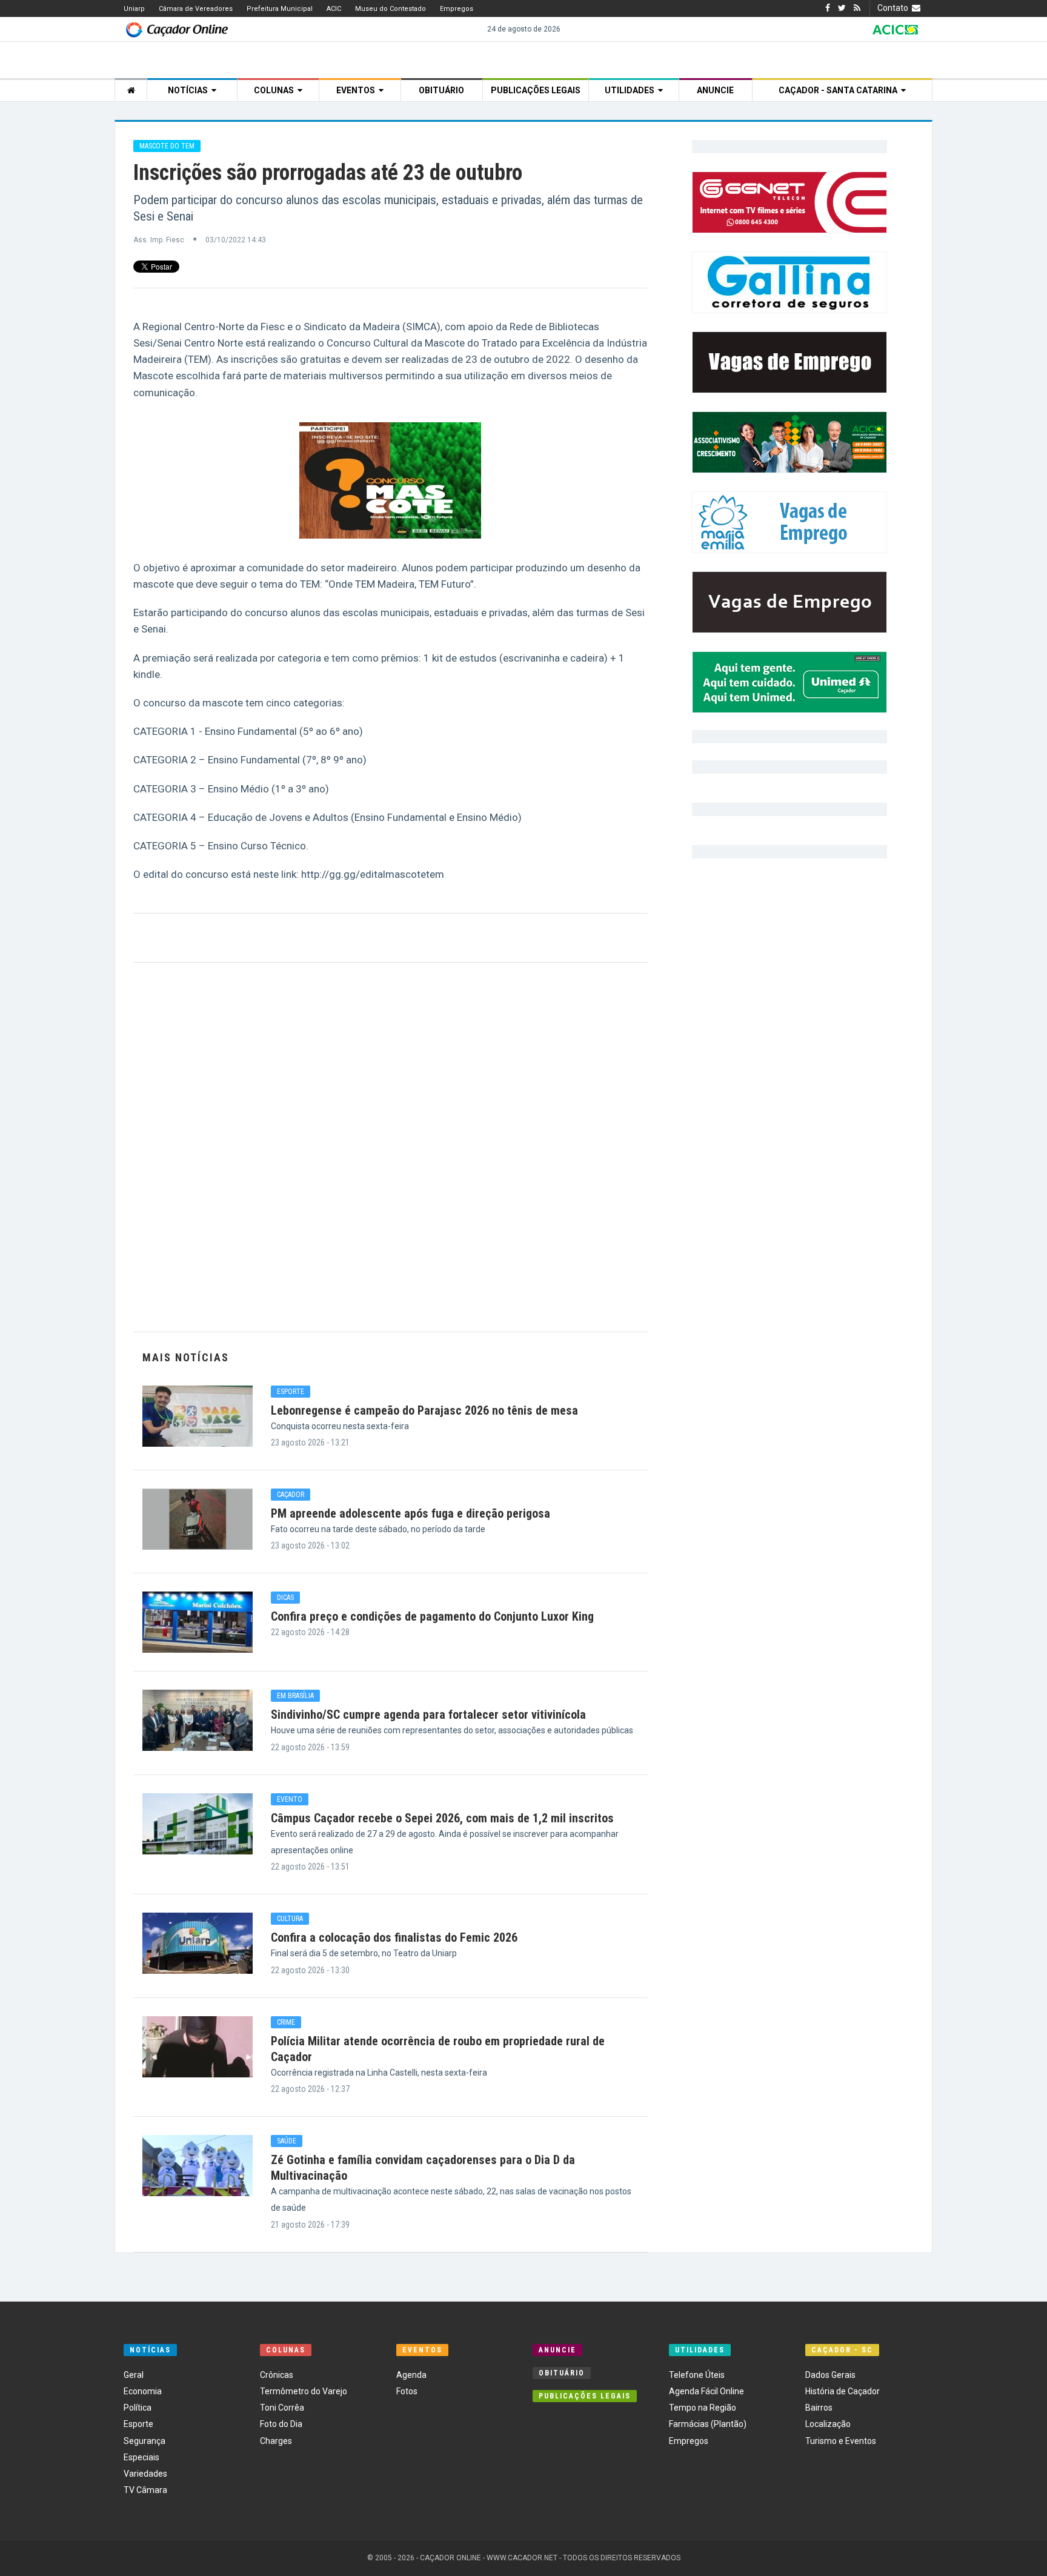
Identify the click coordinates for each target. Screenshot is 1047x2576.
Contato (895, 8)
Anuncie (715, 90)
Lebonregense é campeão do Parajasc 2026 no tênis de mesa (424, 1410)
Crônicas (277, 2375)
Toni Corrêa (282, 2408)
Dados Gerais (830, 2375)
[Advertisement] (391, 1147)
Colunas (276, 90)
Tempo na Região (703, 2408)
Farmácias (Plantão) (708, 2424)
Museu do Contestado (391, 9)
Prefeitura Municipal (280, 9)
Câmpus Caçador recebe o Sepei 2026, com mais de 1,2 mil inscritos (442, 1818)
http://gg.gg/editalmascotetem (373, 874)
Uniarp (134, 9)
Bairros (819, 2408)
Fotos (407, 2391)
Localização (828, 2424)
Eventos (357, 90)
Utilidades (631, 90)
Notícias (190, 90)
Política (138, 2408)
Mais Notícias (186, 1357)
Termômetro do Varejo (304, 2391)
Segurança (145, 2441)
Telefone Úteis (697, 2375)
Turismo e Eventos (841, 2441)
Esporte (138, 2424)
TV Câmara (145, 2490)
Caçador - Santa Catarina (840, 90)
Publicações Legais (536, 90)
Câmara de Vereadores (196, 9)
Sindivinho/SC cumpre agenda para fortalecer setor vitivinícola (428, 1715)
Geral (134, 2375)
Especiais (141, 2457)
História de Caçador (843, 2391)
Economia (143, 2391)
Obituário (441, 90)
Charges (276, 2441)
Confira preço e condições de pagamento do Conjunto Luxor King (432, 1616)
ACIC (334, 9)
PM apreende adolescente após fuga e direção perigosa (410, 1513)
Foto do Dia (281, 2424)
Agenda (411, 2375)
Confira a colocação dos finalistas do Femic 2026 (394, 1937)
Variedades (145, 2474)
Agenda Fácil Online (706, 2391)
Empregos (457, 9)
